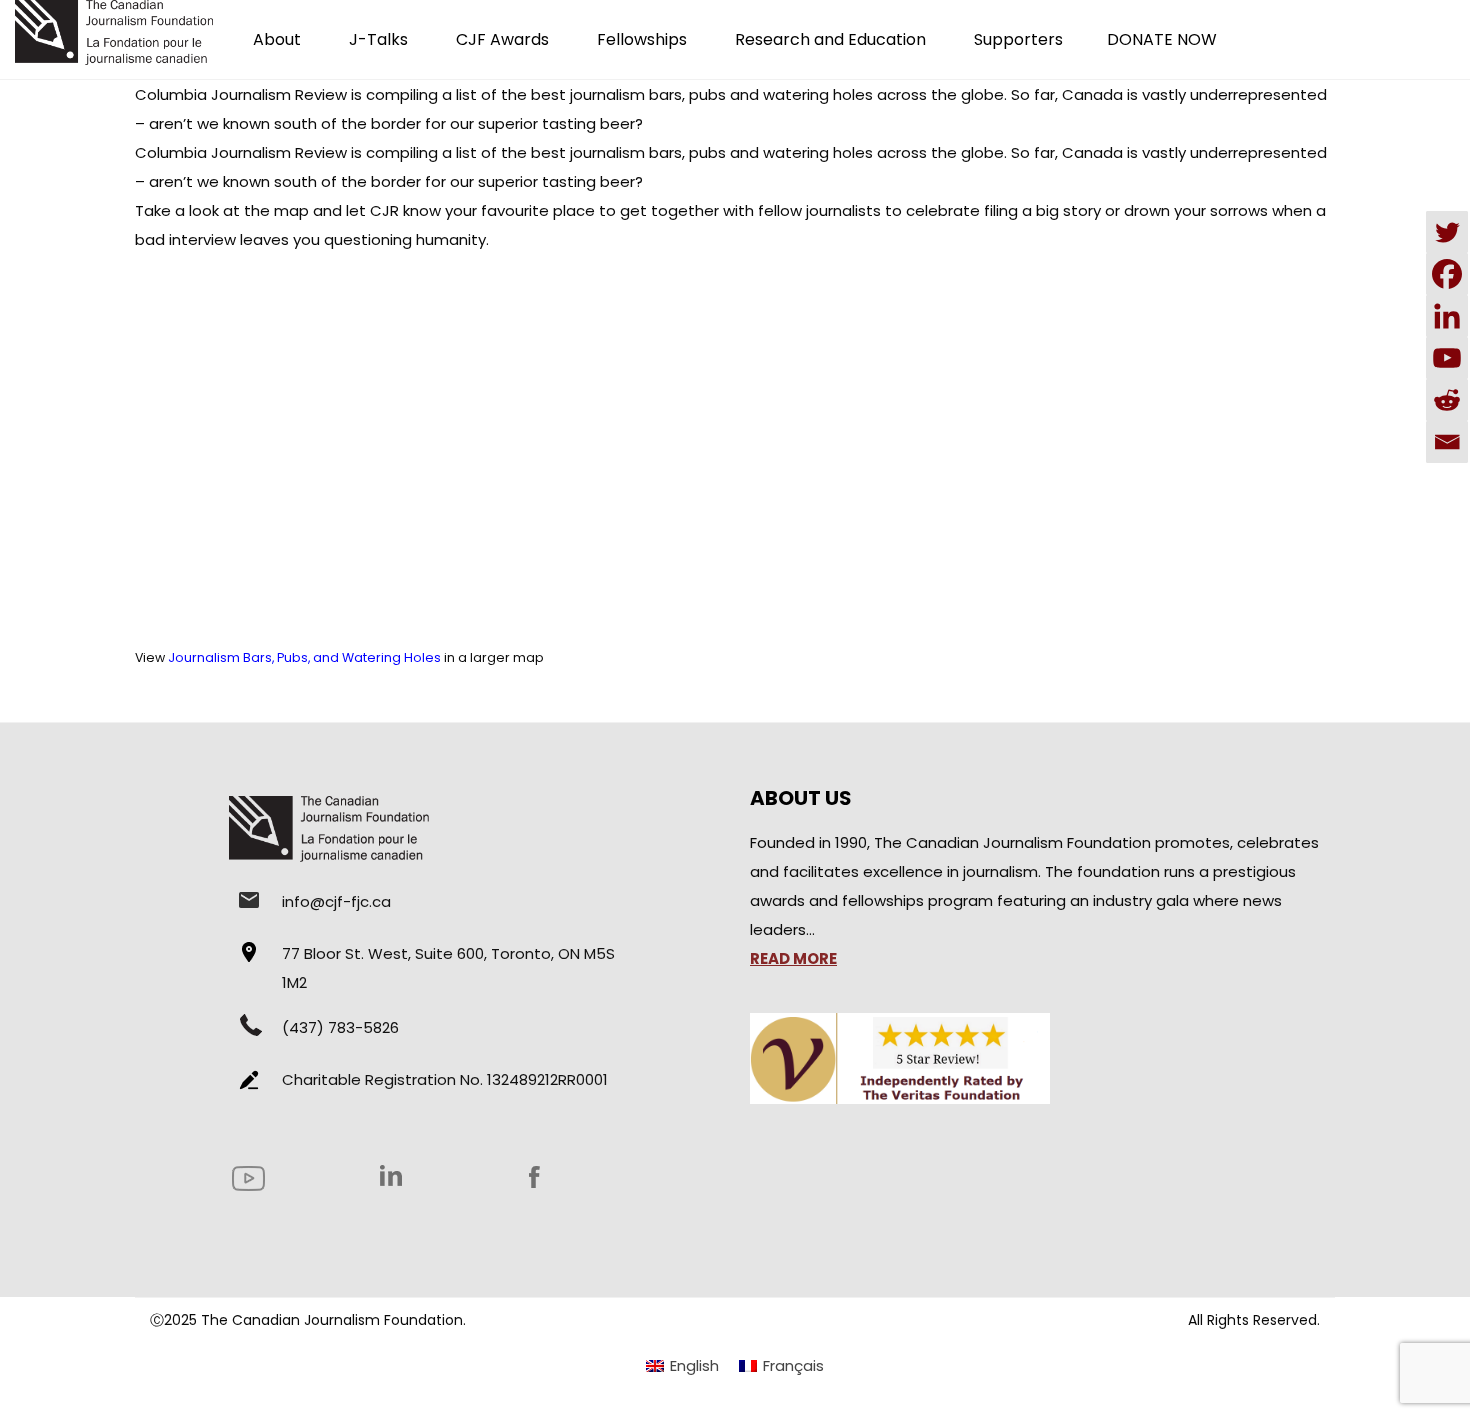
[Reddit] (1447, 400)
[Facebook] (1447, 274)
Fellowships (642, 39)
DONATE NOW (1162, 39)
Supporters (1018, 39)
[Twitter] (1447, 232)
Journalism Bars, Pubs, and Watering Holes (304, 657)
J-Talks (378, 39)
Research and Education (830, 39)
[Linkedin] (1447, 316)
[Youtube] (1447, 358)
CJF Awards (502, 39)
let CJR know (393, 210)
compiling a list (421, 94)
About (277, 39)
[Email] (1447, 442)
